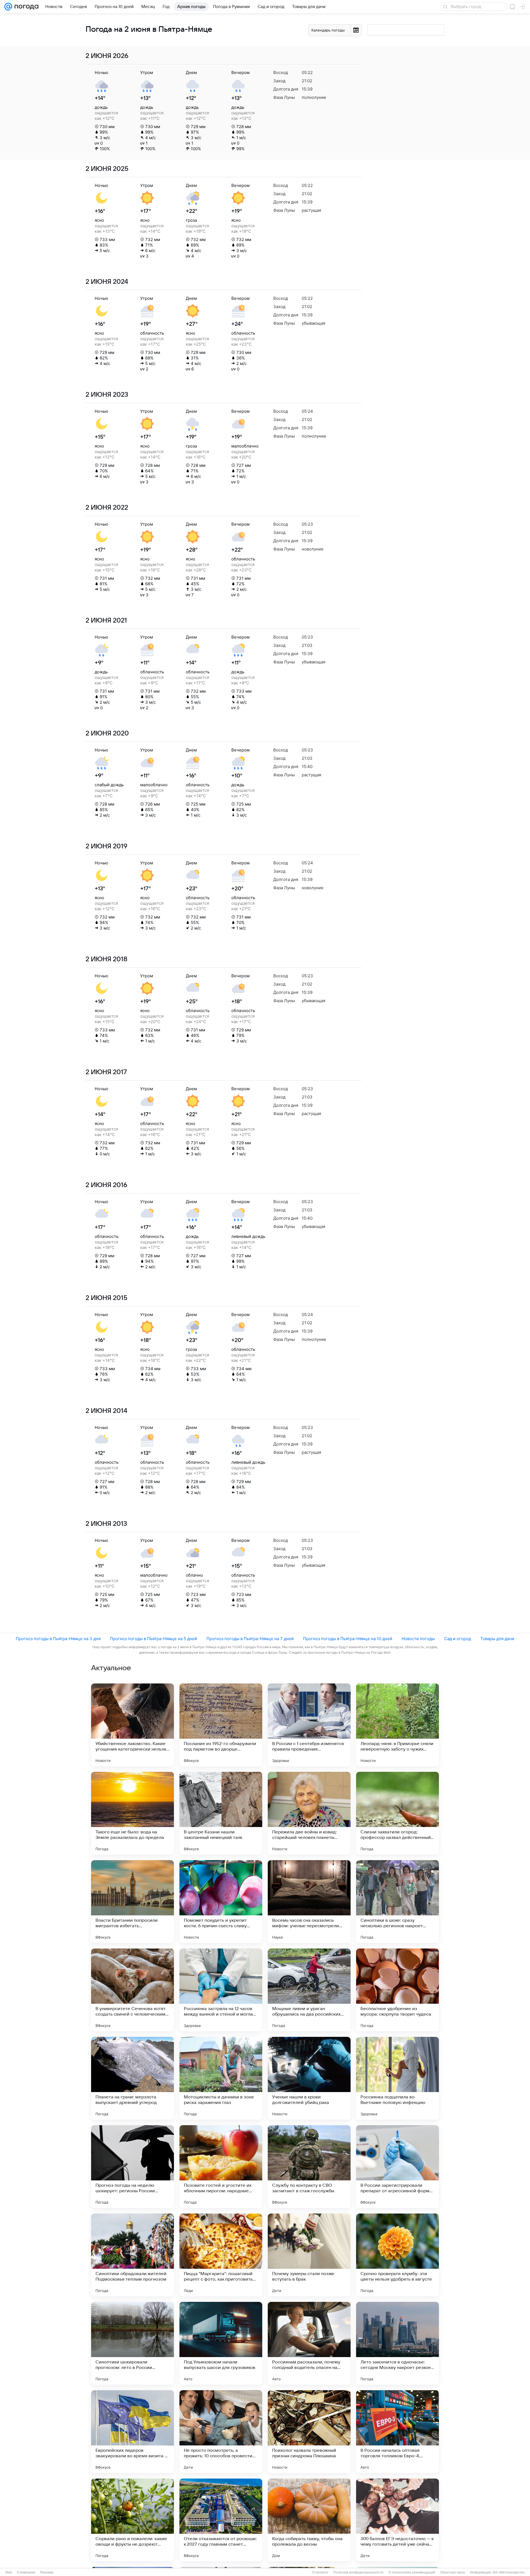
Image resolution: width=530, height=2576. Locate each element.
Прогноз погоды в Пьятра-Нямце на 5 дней (153, 1639)
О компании (26, 2572)
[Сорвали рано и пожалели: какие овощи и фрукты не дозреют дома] (132, 2520)
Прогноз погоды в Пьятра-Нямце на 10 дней (348, 1639)
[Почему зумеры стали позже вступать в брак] (309, 2255)
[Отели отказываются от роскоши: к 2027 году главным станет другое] (221, 2520)
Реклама (47, 2572)
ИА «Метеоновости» (509, 2572)
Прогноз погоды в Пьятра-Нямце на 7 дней (250, 1639)
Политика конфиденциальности (358, 2572)
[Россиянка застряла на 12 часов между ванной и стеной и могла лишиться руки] (221, 1990)
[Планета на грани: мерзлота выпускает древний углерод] (132, 2078)
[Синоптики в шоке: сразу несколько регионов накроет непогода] (397, 1902)
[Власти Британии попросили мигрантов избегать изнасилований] (132, 1902)
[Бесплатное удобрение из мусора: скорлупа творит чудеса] (397, 1990)
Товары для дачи (497, 1639)
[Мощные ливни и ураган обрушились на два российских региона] (309, 1990)
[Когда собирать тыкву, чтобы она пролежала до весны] (309, 2520)
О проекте (320, 2572)
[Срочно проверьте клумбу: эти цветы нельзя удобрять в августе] (397, 2255)
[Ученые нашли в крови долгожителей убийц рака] (309, 2078)
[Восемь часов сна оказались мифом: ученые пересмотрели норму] (309, 1902)
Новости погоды (418, 1639)
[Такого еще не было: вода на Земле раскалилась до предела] (132, 1813)
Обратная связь (453, 2572)
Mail (9, 2572)
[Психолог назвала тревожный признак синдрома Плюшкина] (309, 2432)
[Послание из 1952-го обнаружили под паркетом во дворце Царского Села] (221, 1725)
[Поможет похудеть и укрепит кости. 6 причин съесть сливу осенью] (221, 1902)
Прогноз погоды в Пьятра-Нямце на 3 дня (58, 1639)
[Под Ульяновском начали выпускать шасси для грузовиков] (221, 2343)
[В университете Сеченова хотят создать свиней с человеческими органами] (132, 1990)
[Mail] (8, 7)
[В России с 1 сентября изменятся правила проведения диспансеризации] (309, 1725)
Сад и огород (458, 1639)
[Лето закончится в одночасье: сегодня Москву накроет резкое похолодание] (397, 2343)
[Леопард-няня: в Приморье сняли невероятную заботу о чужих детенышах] (397, 1725)
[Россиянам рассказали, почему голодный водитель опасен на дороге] (309, 2343)
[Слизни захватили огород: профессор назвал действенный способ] (397, 1813)
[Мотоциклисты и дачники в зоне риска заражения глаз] (221, 2078)
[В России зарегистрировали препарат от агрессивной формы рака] (397, 2167)
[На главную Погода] (25, 7)
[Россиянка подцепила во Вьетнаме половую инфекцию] (397, 2078)
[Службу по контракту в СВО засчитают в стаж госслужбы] (309, 2167)
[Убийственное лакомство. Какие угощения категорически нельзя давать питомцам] (132, 1725)
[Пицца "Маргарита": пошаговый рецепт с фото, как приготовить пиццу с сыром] (221, 2255)
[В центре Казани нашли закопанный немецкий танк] (221, 1813)
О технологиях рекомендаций (412, 2572)
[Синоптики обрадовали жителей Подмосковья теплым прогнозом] (132, 2255)
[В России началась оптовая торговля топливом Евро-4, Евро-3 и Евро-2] (397, 2432)
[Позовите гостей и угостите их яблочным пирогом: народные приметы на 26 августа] (221, 2167)
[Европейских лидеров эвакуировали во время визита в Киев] (132, 2432)
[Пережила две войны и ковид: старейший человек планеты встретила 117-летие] (309, 1813)
